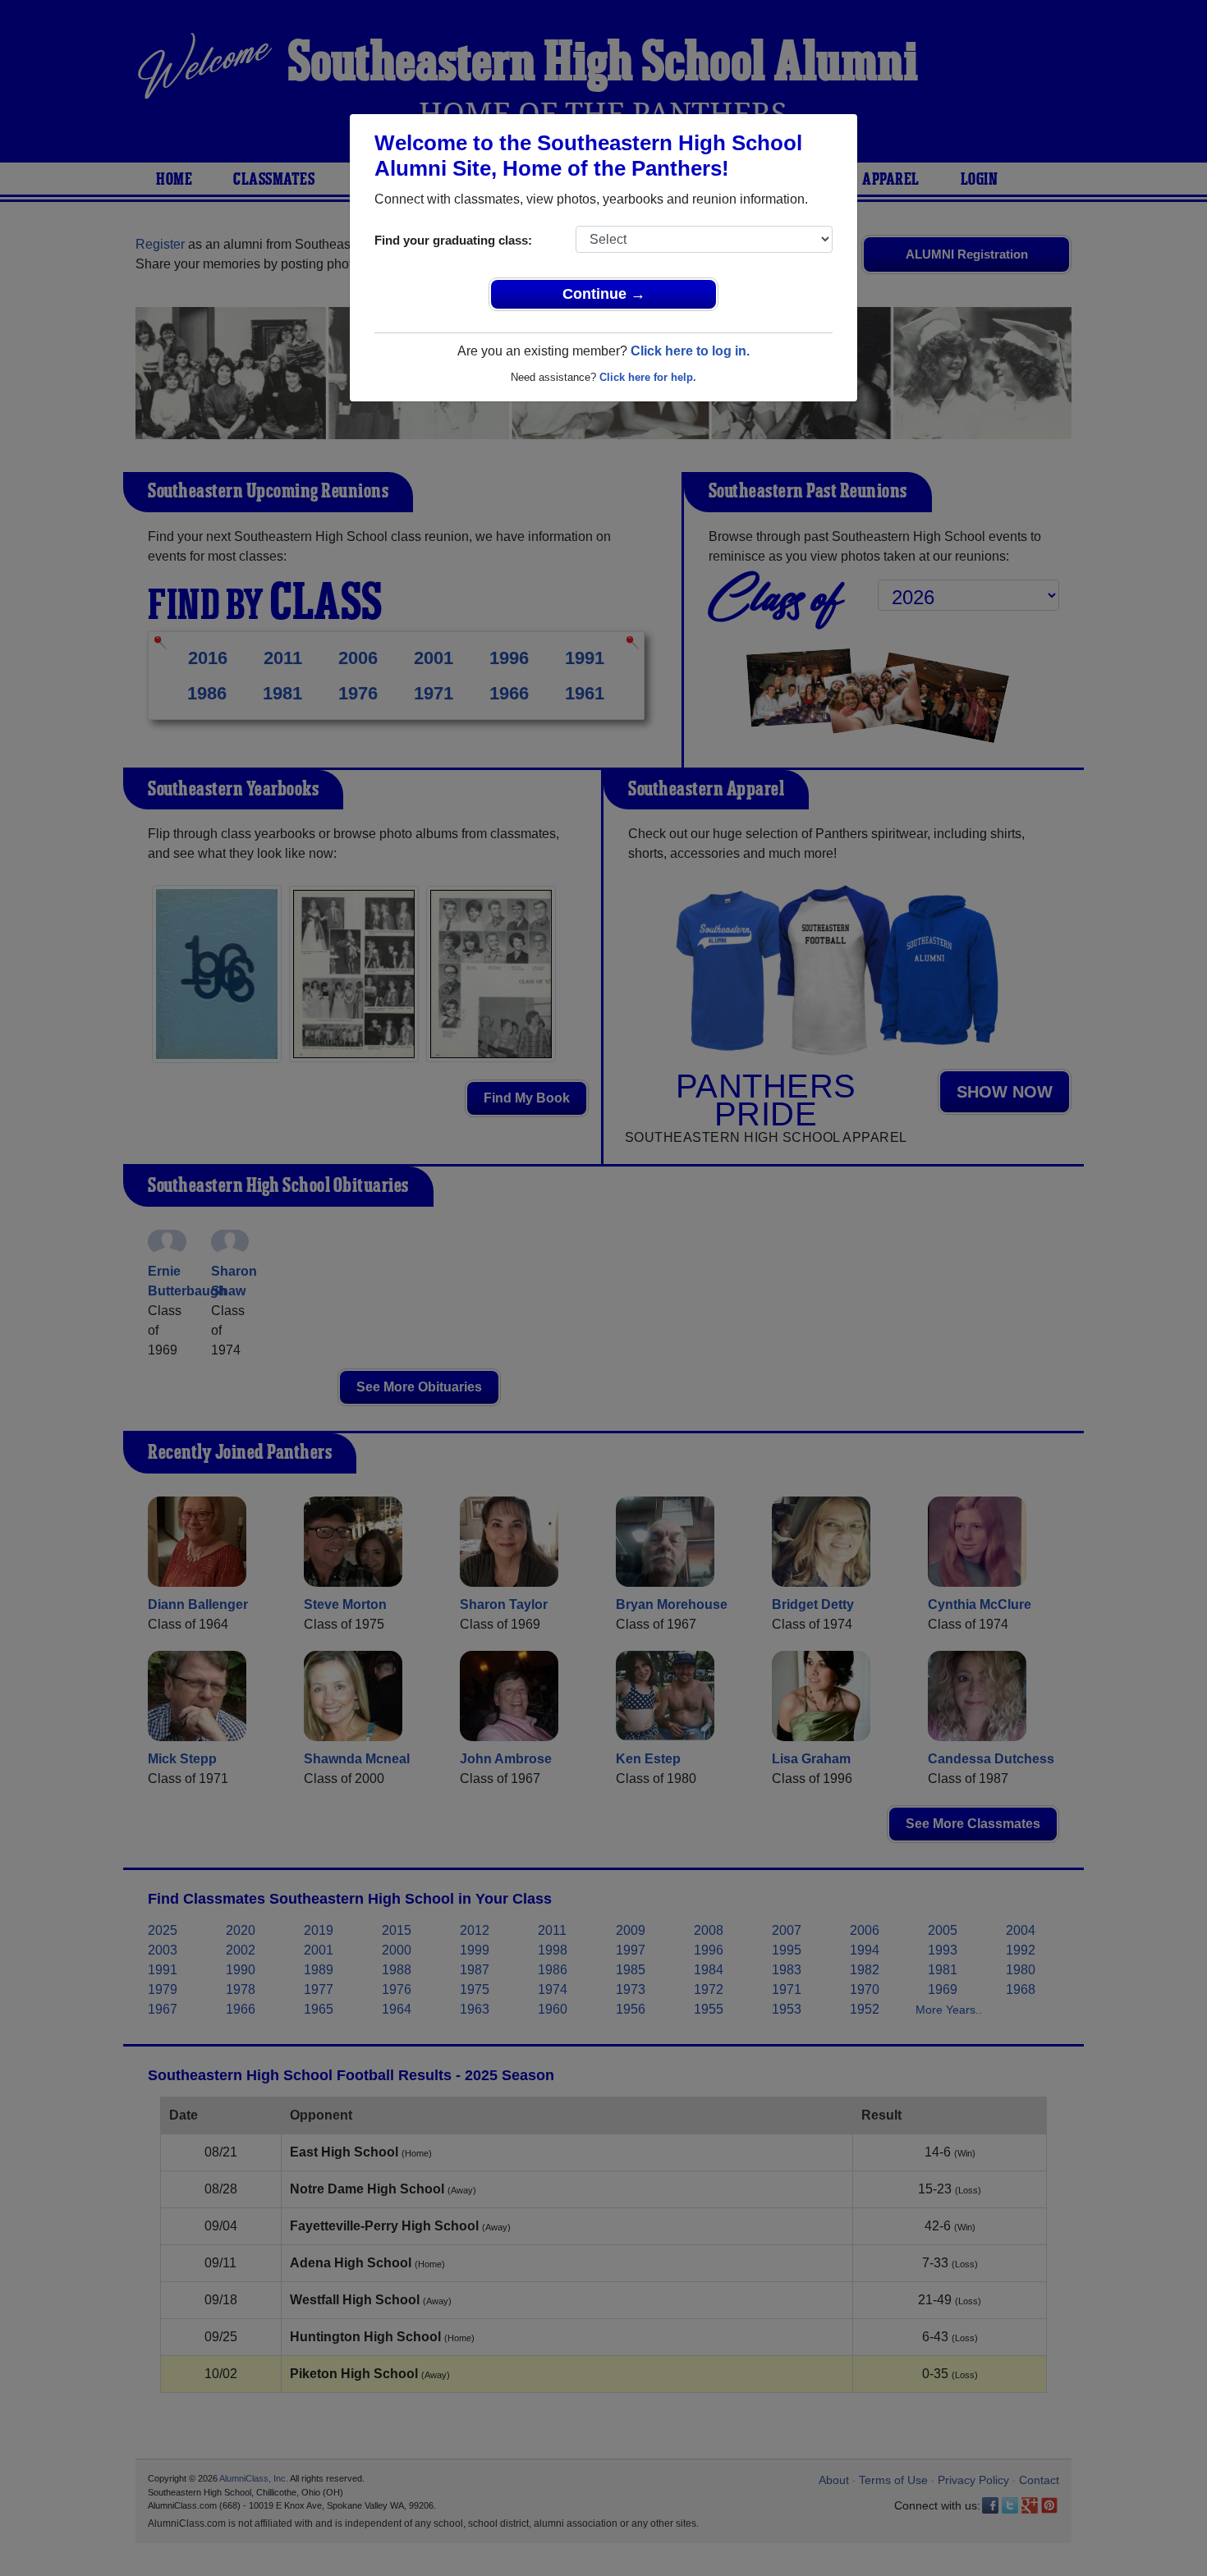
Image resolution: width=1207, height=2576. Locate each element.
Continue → (604, 294)
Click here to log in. (690, 351)
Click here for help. (648, 377)
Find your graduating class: (453, 240)
